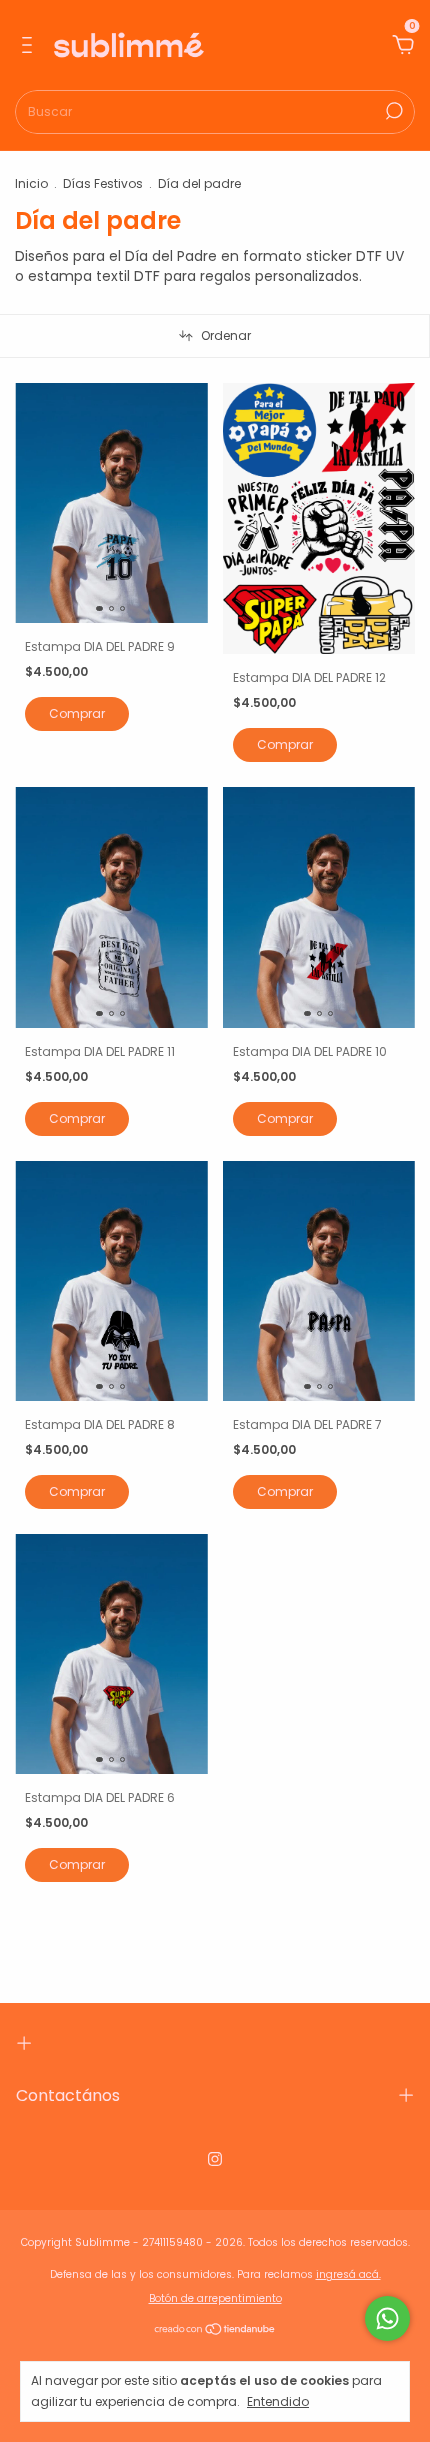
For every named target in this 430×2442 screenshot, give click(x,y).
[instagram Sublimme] (215, 2159)
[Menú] (30, 46)
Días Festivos (103, 183)
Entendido (278, 2401)
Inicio (31, 183)
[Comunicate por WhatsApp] (387, 2318)
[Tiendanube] (215, 2330)
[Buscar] (392, 111)
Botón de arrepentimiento (215, 2298)
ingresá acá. (348, 2274)
